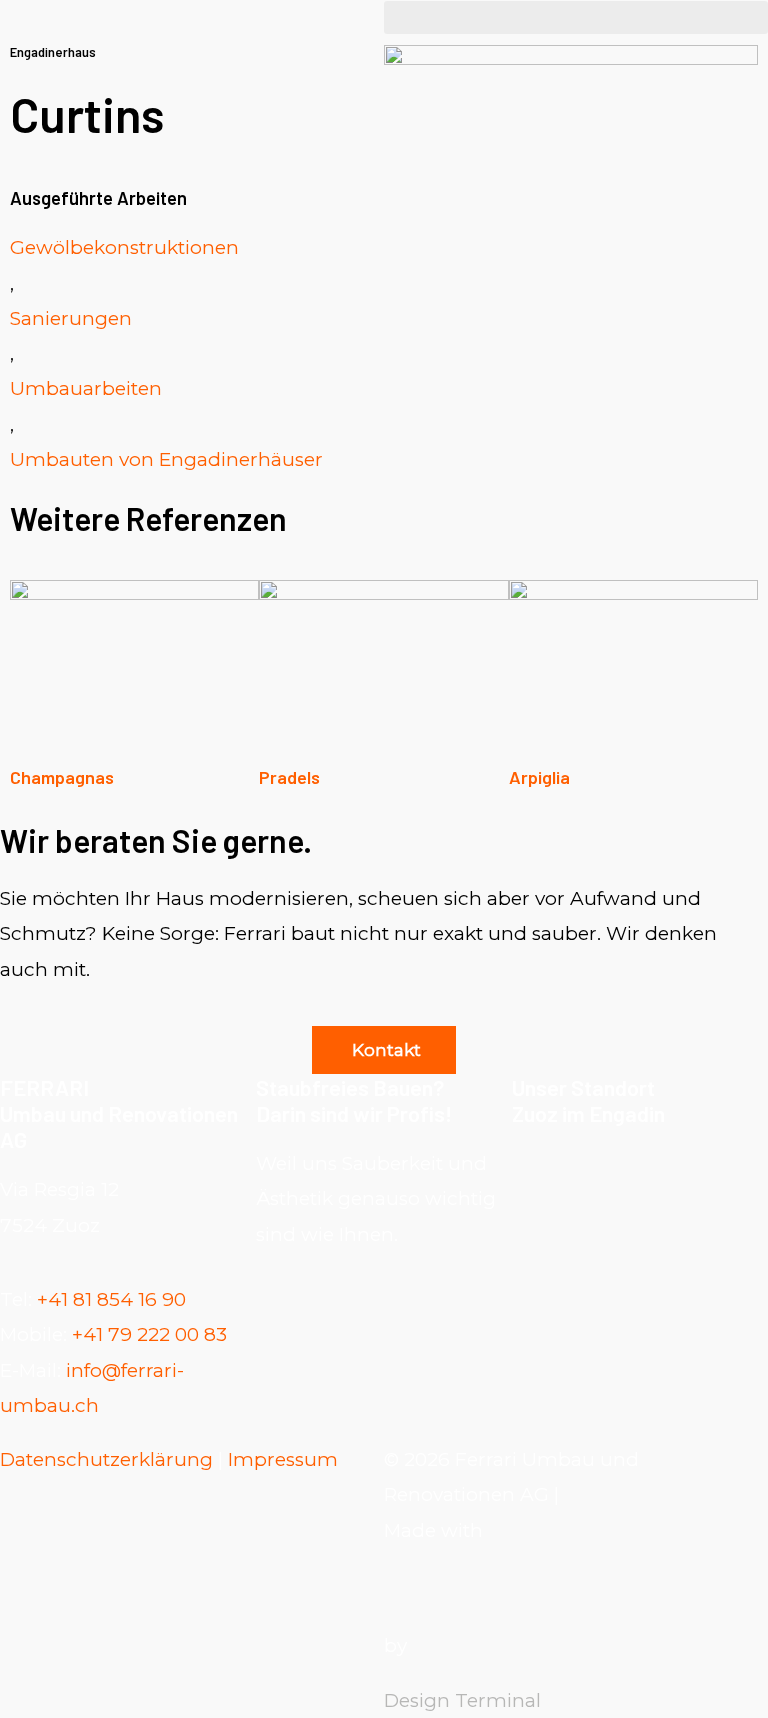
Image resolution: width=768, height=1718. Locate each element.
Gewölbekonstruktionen (124, 247)
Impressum (283, 1459)
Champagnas (62, 777)
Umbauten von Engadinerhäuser (166, 459)
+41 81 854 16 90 (111, 1299)
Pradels (289, 777)
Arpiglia (539, 777)
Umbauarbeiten (86, 388)
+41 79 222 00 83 (149, 1334)
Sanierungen (71, 318)
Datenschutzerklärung (106, 1459)
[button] (576, 17)
